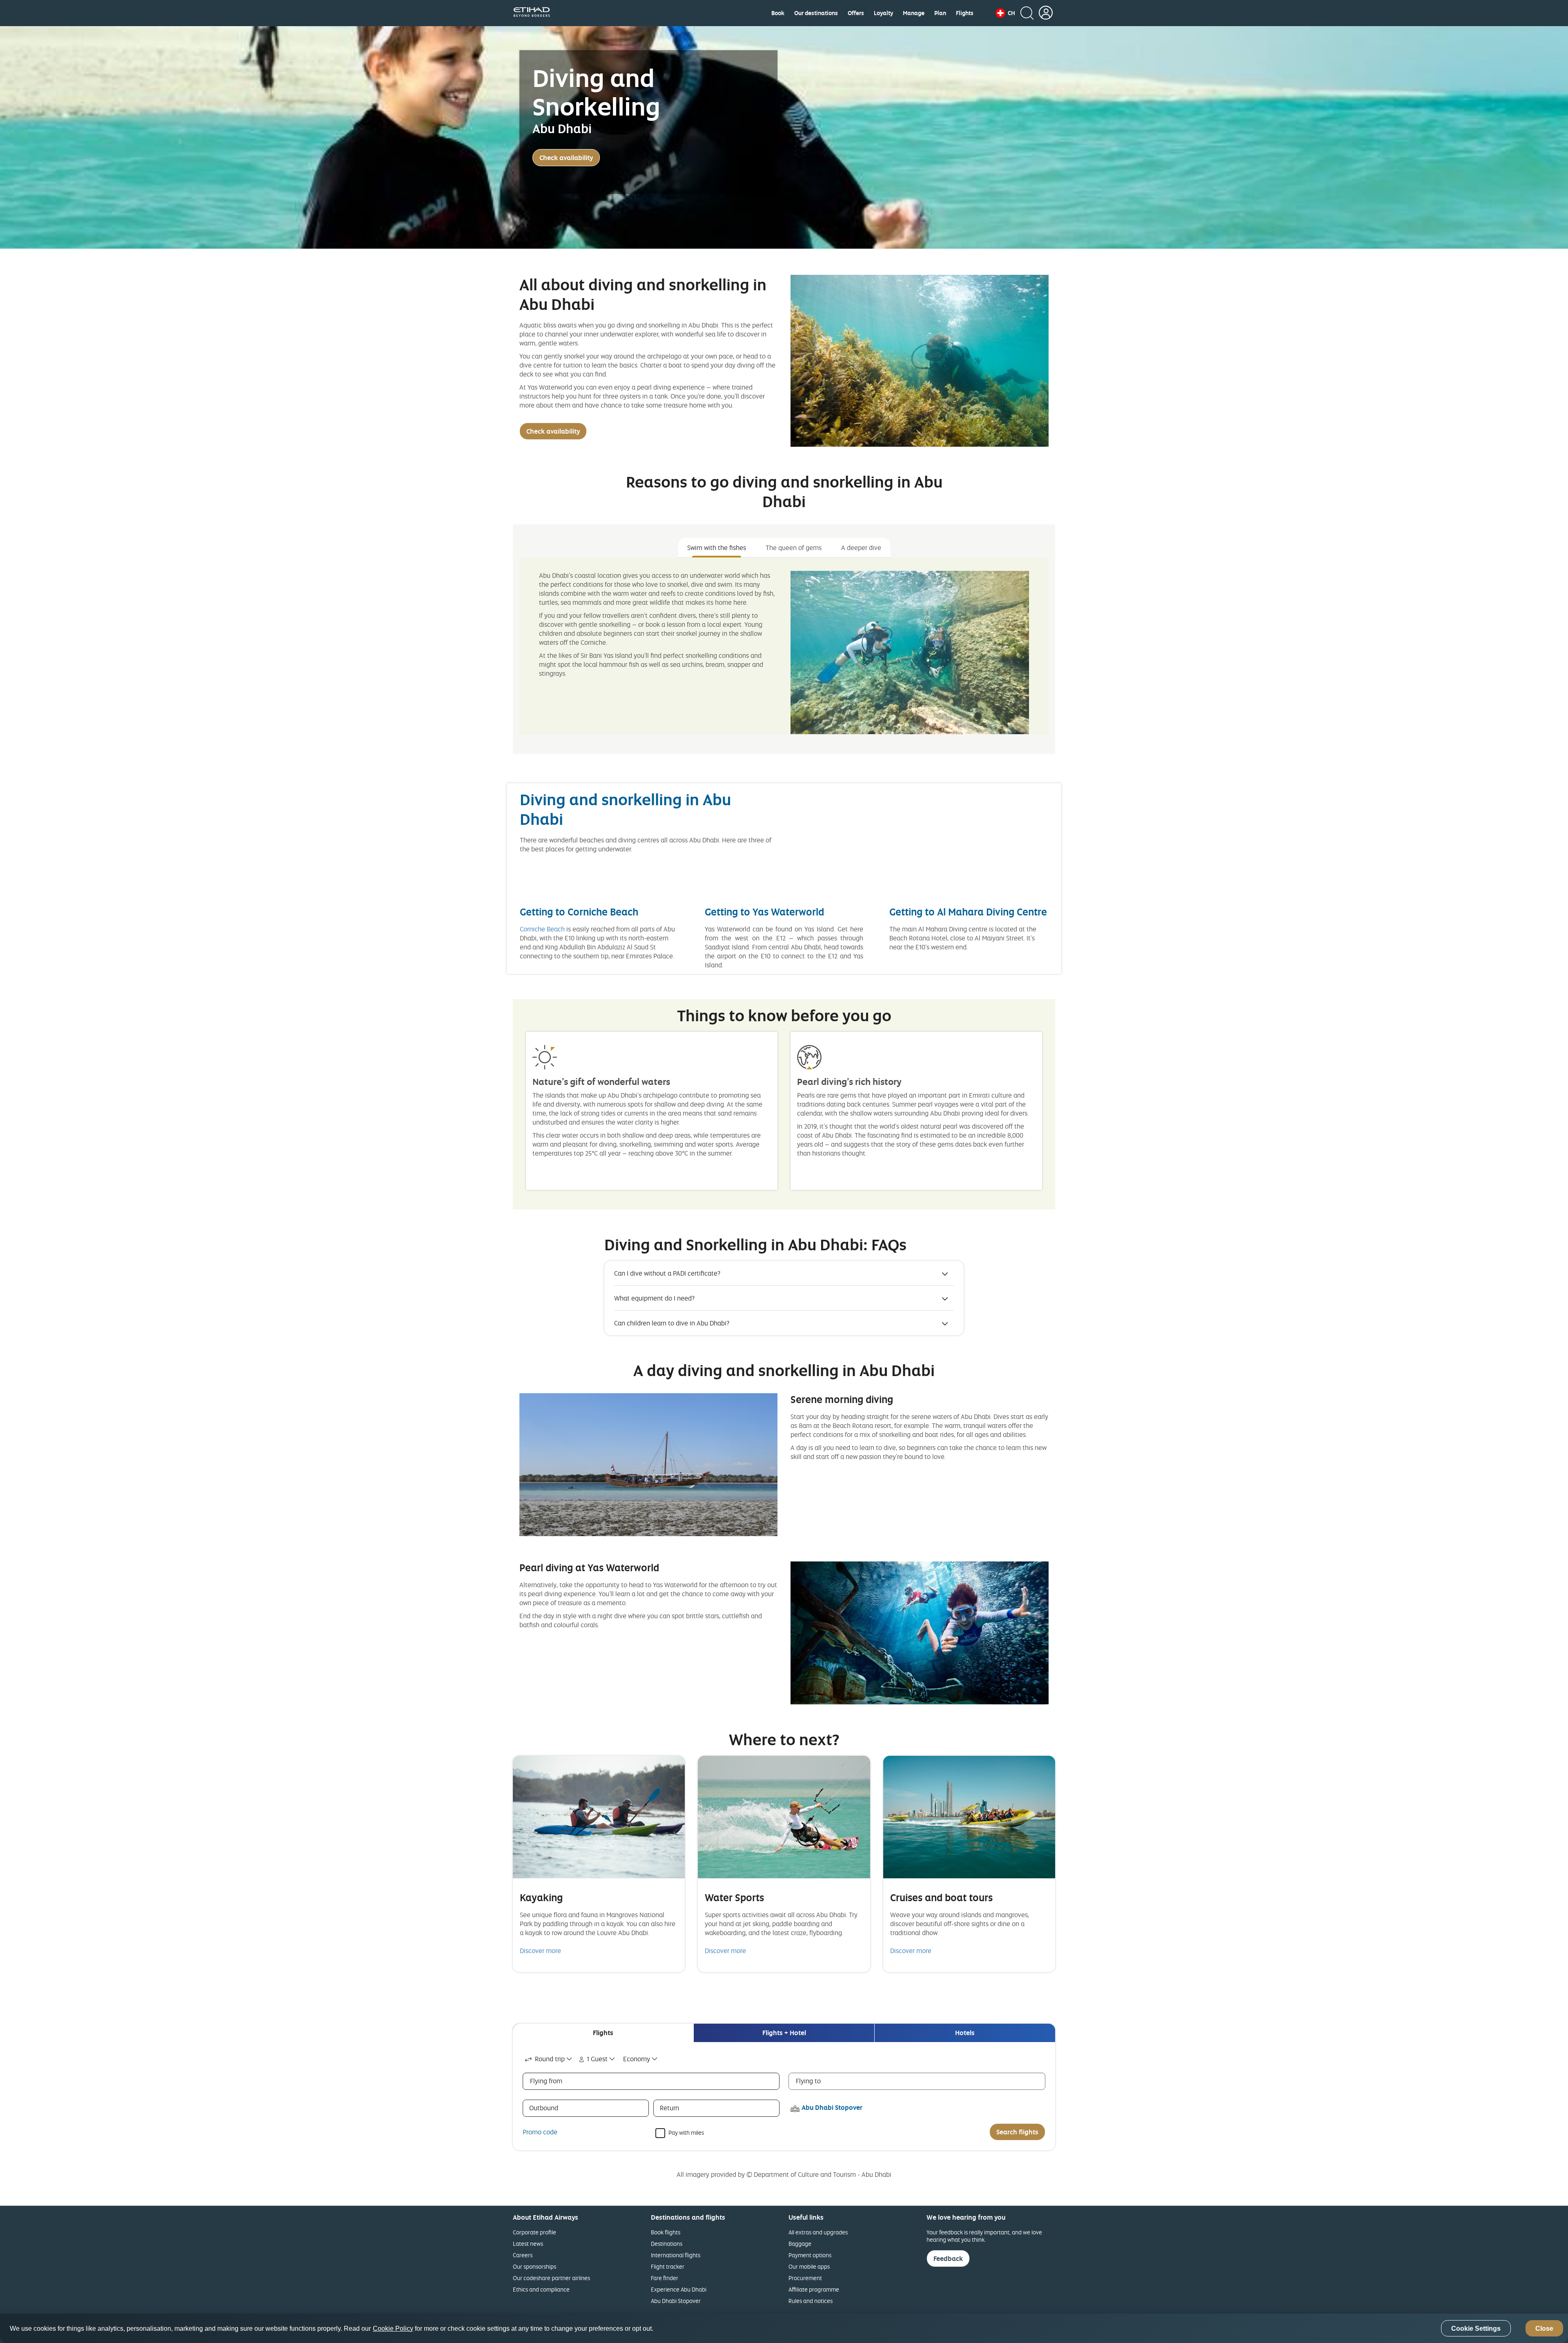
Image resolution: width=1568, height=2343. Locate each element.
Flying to (808, 2081)
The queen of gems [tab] (794, 548)
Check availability (566, 158)
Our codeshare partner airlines (551, 2278)
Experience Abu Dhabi (679, 2289)
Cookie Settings (1476, 2329)
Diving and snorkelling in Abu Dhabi (625, 809)
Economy (637, 2059)
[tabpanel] (784, 646)
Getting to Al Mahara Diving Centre (968, 912)
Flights (965, 13)
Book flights (666, 2232)
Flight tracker (668, 2266)
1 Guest (597, 2059)
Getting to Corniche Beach (579, 912)
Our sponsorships (535, 2266)
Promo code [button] (540, 2132)
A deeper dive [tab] (861, 548)
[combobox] (549, 2059)
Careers (523, 2255)
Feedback (948, 2258)
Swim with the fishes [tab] (717, 548)
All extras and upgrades (818, 2232)
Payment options (810, 2255)
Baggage (800, 2244)
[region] (784, 2328)
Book (778, 13)
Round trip (550, 2059)
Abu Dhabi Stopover (676, 2301)
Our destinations (816, 13)
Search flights (1017, 2132)
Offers (856, 13)
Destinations (667, 2244)
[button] (1005, 13)
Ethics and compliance (541, 2289)
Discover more (540, 1951)
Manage (914, 13)
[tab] (603, 2033)
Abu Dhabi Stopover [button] (832, 2107)
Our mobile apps (809, 2266)
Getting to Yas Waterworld (764, 912)
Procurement (805, 2278)
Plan (940, 13)
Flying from (546, 2081)
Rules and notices (811, 2301)
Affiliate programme (814, 2289)
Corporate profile (535, 2232)
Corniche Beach (542, 929)
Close (1544, 2329)
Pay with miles (686, 2132)
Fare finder (665, 2278)
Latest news (528, 2244)
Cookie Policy (393, 2329)
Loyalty (883, 13)
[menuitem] (778, 13)
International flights (676, 2255)
